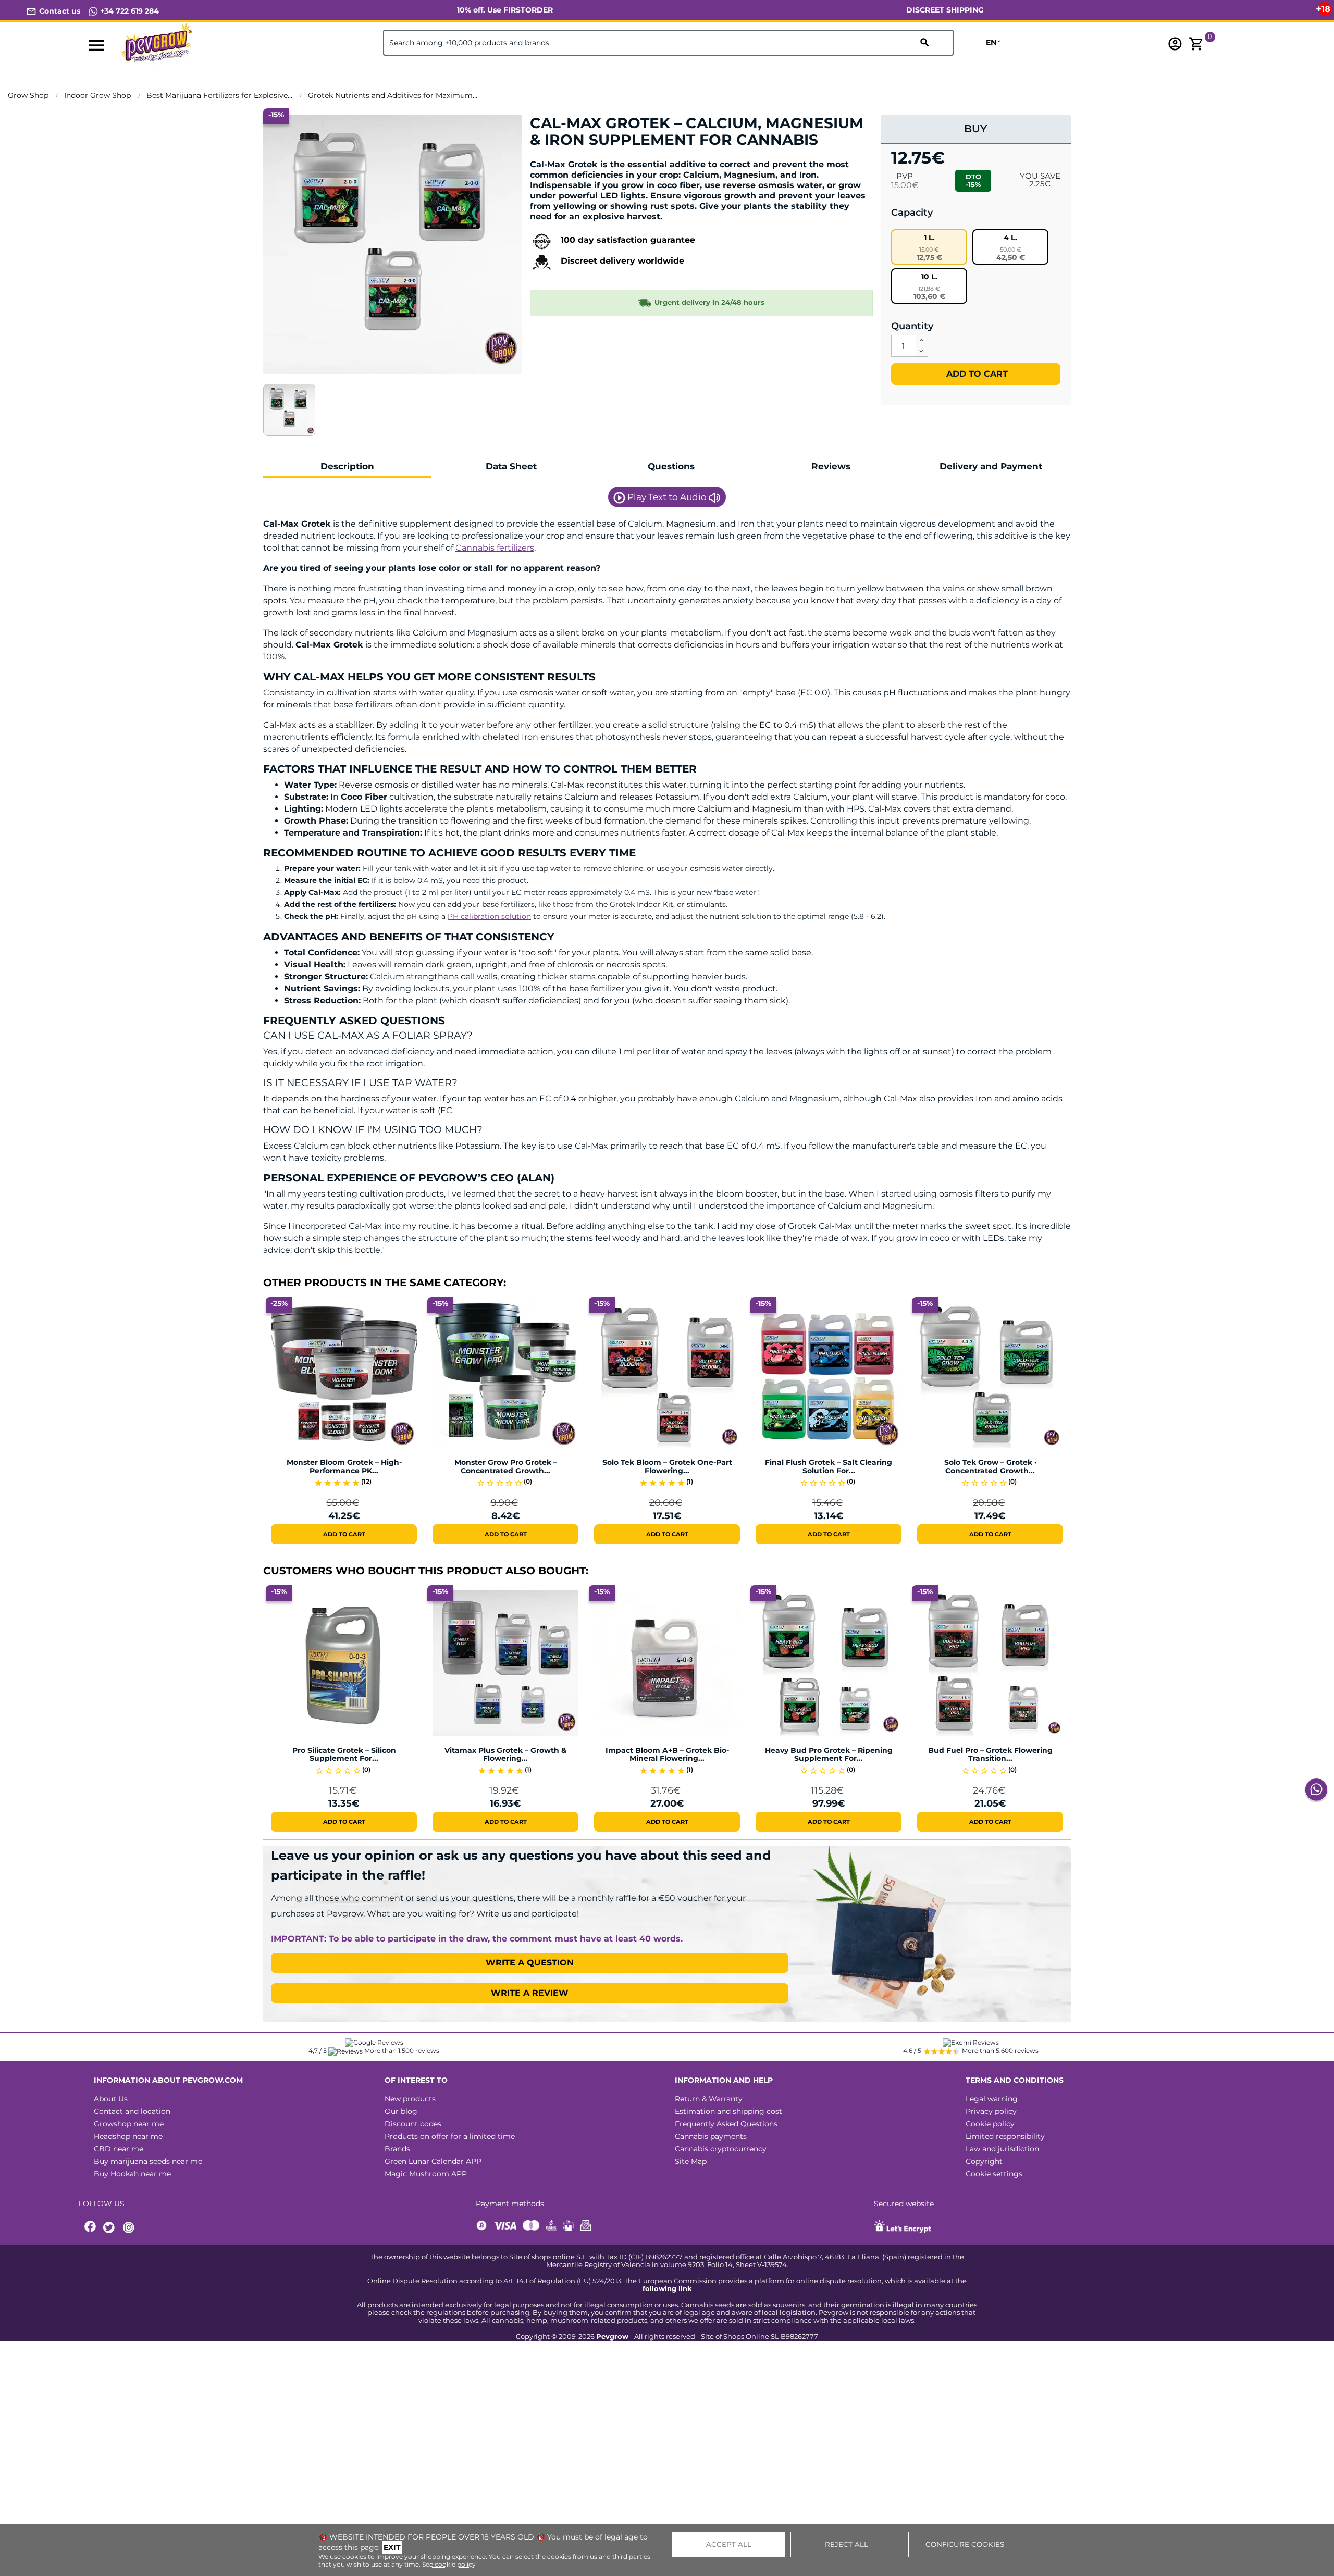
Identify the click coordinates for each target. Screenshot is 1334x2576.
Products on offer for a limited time (450, 2136)
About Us (111, 2099)
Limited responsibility (1005, 2136)
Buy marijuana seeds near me (148, 2161)
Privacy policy (991, 2111)
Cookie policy (990, 2124)
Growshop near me (129, 2124)
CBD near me (119, 2149)
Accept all (729, 2544)
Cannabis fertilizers (495, 548)
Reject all (847, 2544)
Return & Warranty (709, 2099)
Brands (397, 2149)
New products (410, 2099)
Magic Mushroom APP (426, 2174)
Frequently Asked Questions (726, 2124)
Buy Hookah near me (132, 2174)
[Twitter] (110, 2228)
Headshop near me (128, 2136)
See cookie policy (449, 2564)
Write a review (530, 1993)
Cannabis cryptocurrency (721, 2149)
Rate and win (562, 158)
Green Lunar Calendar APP (433, 2161)
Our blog (401, 2111)
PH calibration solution (489, 916)
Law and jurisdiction (1002, 2149)
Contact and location (132, 2111)
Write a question (530, 1963)
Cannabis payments (711, 2136)
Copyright (984, 2161)
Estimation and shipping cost (728, 2111)
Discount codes (413, 2124)
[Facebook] (91, 2228)
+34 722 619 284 (128, 11)
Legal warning (992, 2099)
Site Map (691, 2161)
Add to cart (976, 374)
